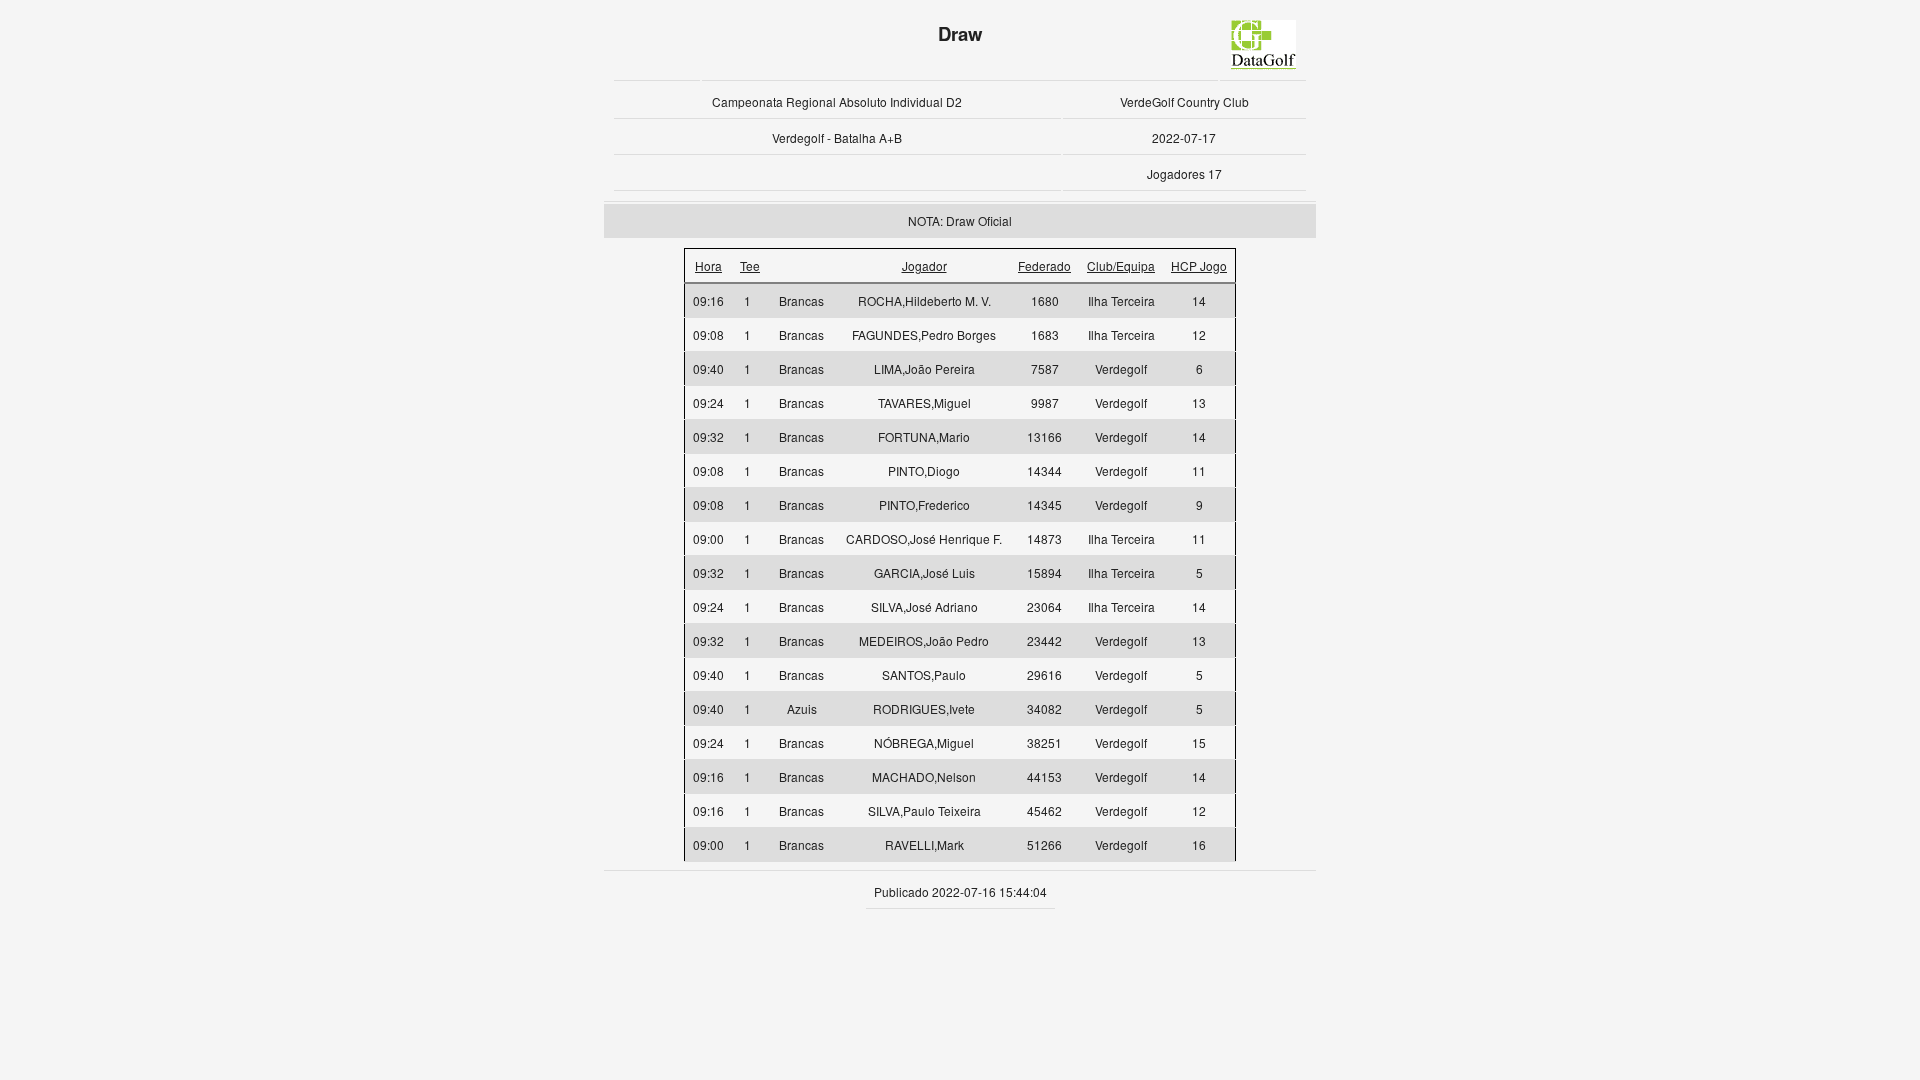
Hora (708, 265)
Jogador (924, 265)
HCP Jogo (1199, 265)
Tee (750, 265)
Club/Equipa (1121, 265)
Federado (1044, 265)
